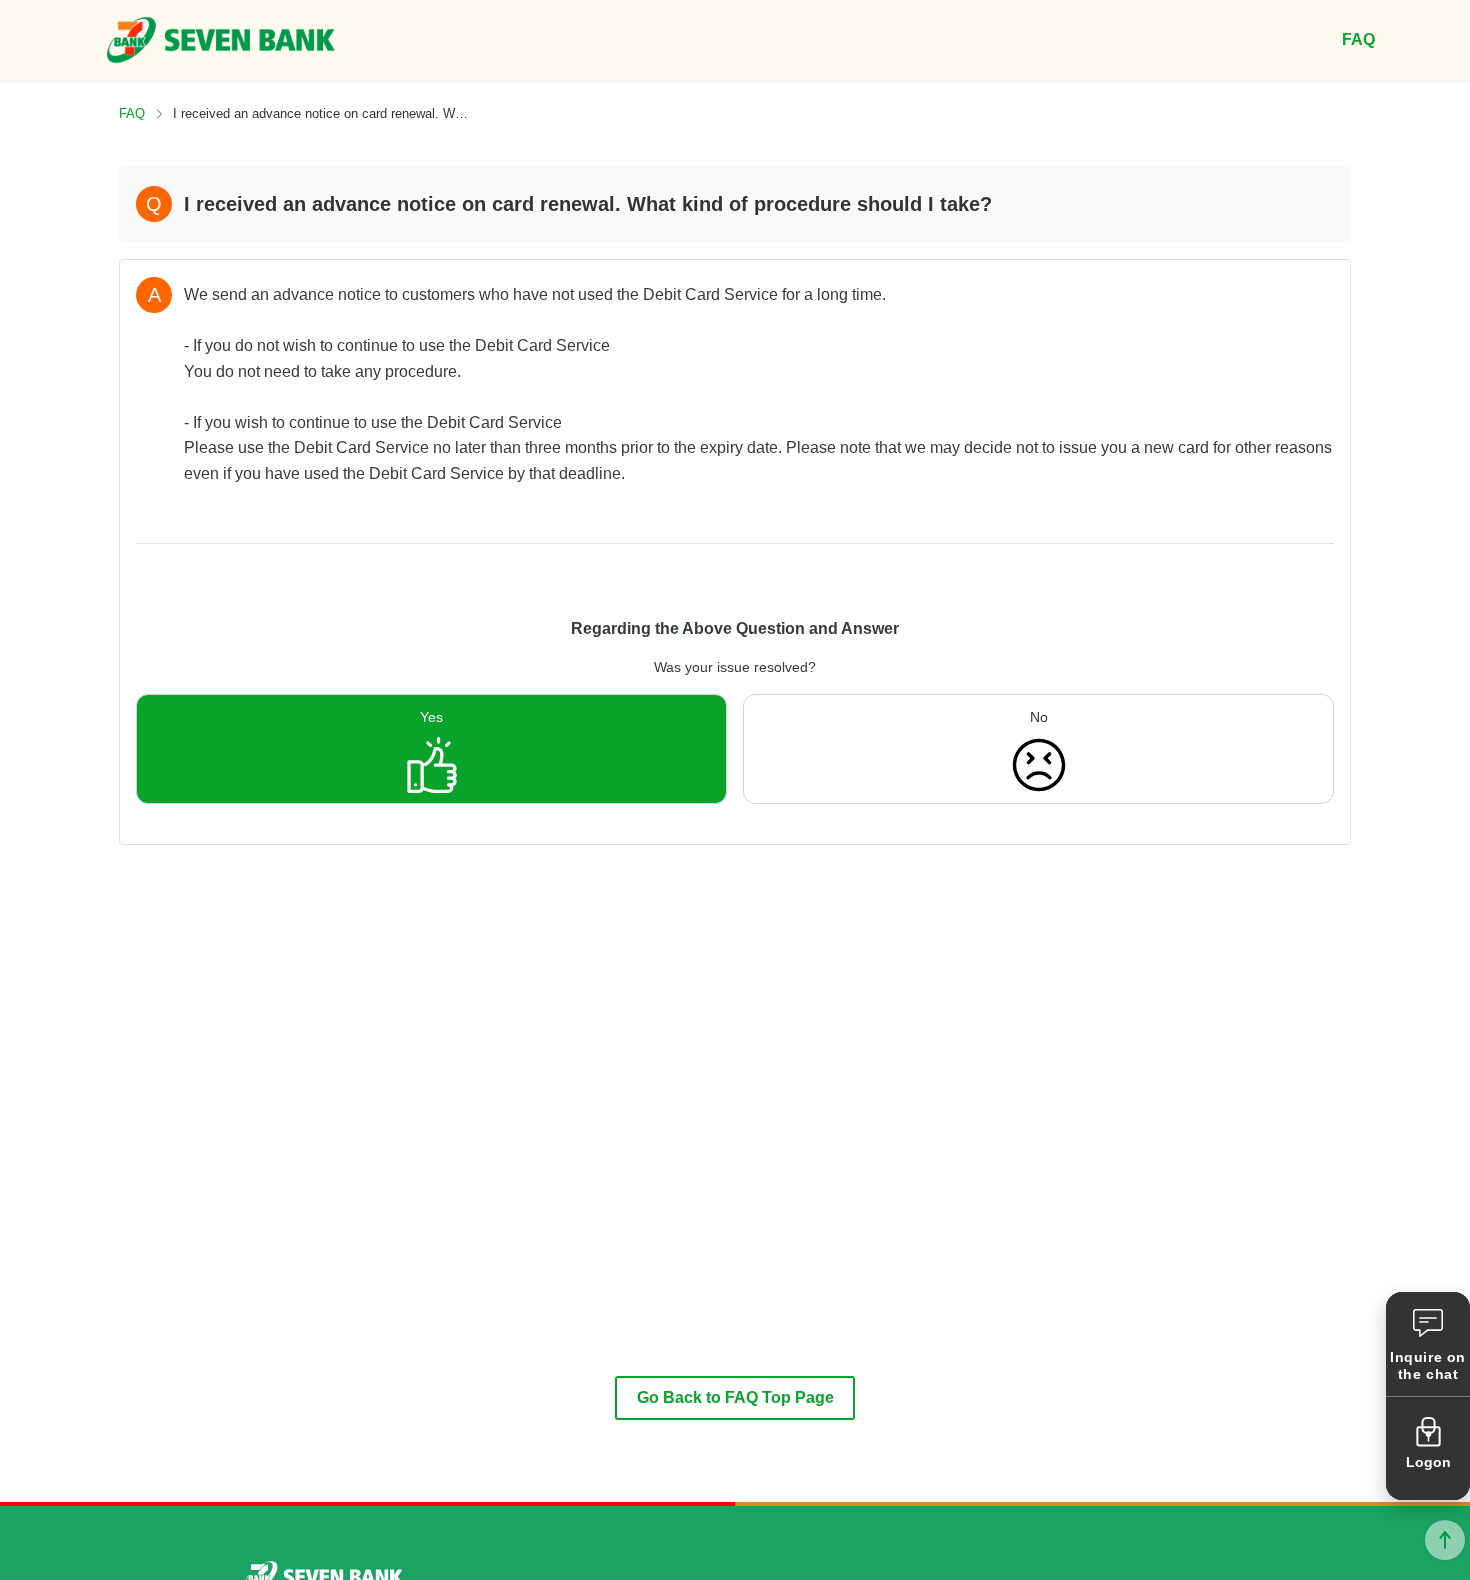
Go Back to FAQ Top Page (735, 1397)
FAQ (132, 113)
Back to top (1445, 1540)
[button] (1428, 1344)
